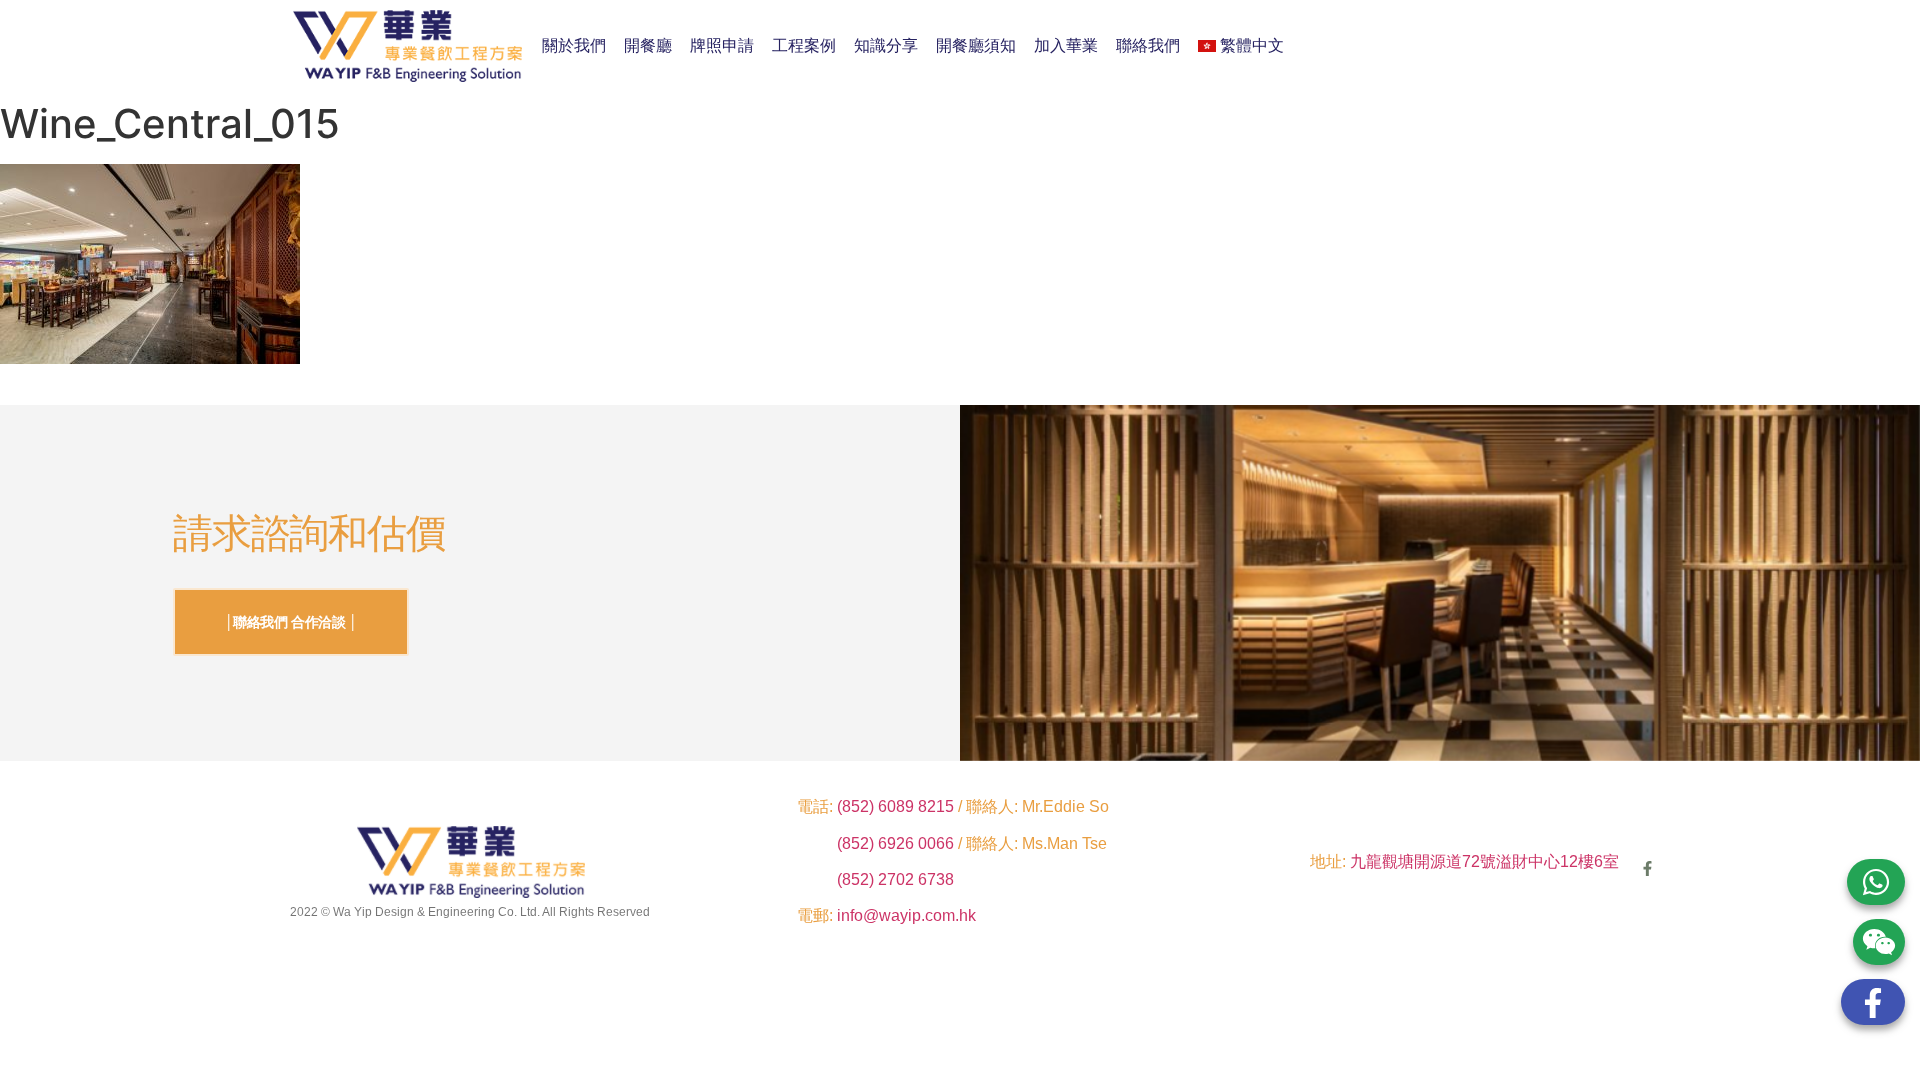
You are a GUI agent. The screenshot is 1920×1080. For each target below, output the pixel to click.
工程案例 (804, 45)
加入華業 (1066, 45)
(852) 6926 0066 (897, 843)
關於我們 (574, 45)
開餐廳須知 (976, 45)
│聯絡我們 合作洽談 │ (291, 622)
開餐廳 (648, 45)
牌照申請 (722, 45)
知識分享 (886, 45)
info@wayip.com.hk (906, 915)
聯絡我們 (1148, 45)
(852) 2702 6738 (895, 879)
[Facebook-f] (1647, 868)
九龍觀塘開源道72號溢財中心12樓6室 (1484, 861)
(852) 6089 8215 (895, 806)
